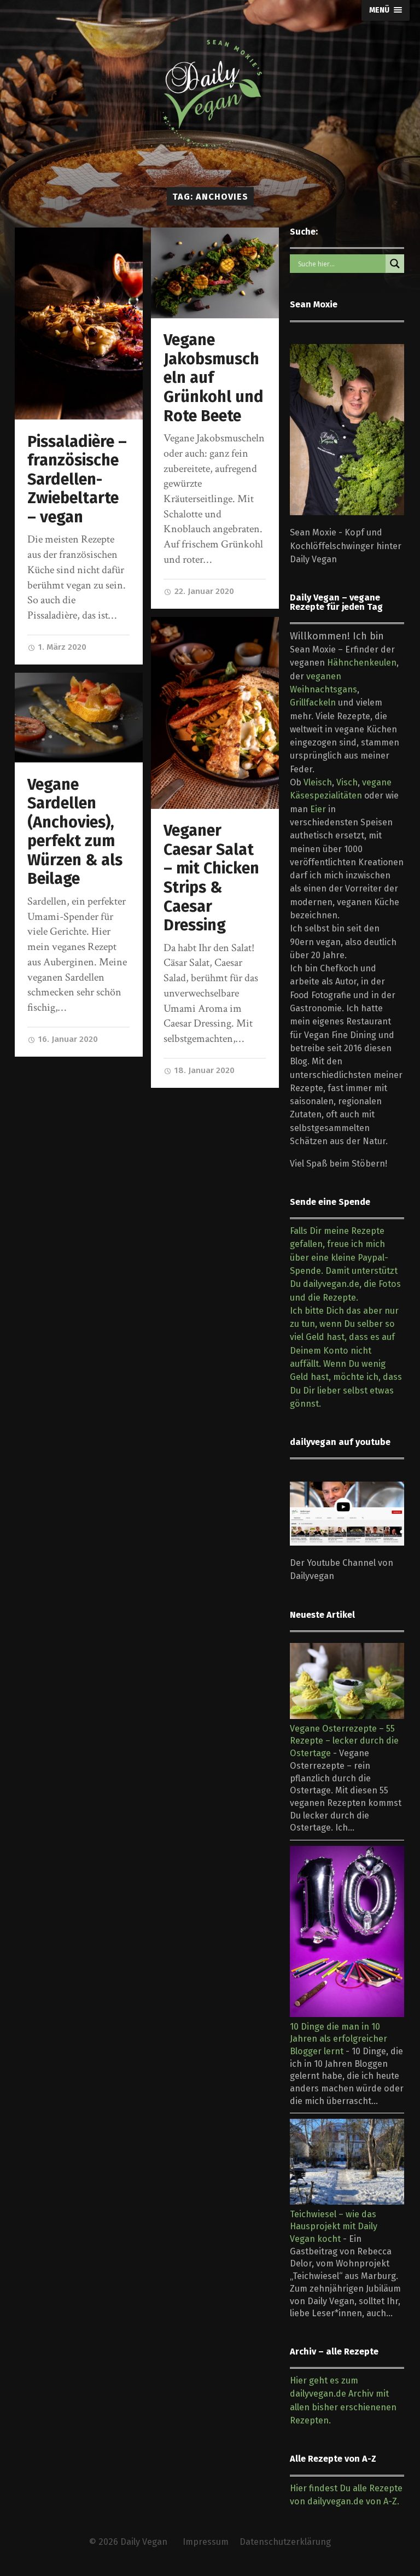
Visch (347, 782)
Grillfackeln (313, 703)
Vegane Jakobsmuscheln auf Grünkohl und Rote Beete (214, 378)
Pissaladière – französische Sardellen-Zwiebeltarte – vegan (77, 479)
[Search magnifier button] (395, 264)
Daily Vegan (144, 2542)
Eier (318, 809)
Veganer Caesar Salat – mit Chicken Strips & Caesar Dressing (211, 878)
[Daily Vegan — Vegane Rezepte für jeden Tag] (210, 94)
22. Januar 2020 (203, 591)
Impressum (206, 2542)
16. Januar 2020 (67, 1039)
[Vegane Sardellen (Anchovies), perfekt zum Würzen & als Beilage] (79, 718)
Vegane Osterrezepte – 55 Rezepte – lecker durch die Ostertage (344, 1741)
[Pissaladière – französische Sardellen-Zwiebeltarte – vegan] (79, 324)
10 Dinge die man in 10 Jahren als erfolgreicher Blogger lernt (339, 2039)
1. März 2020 (61, 647)
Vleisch (318, 782)
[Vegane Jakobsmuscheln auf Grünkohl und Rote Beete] (215, 273)
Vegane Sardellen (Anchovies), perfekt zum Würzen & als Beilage (75, 832)
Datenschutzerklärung (285, 2542)
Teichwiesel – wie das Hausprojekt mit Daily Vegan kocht (334, 2227)
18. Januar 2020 (203, 1070)
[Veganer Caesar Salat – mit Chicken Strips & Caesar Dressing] (215, 713)
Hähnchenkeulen (362, 663)
